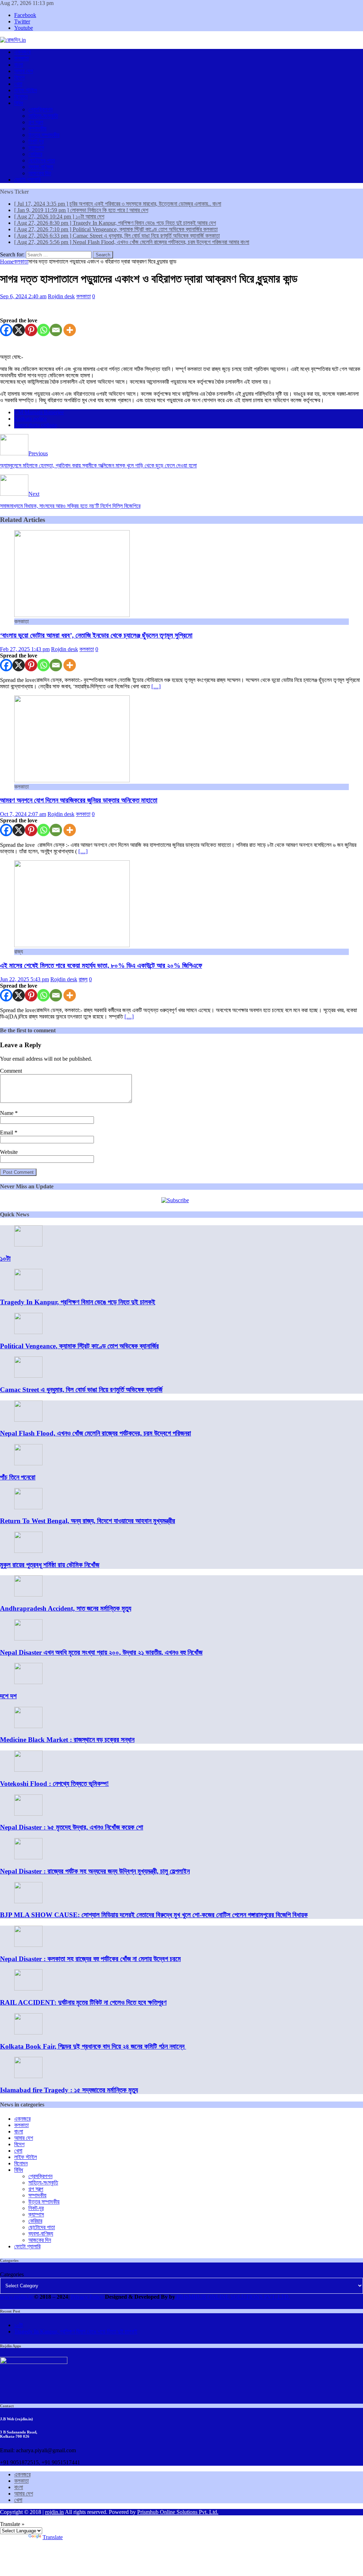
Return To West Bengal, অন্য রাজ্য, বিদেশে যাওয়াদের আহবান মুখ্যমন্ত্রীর (88, 1521)
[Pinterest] (31, 330)
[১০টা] (28, 1245)
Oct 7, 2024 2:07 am (23, 814)
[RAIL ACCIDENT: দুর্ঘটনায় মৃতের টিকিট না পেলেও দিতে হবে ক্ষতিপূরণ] (28, 1989)
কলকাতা (21, 58)
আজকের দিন (40, 173)
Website (9, 1152)
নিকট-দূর (36, 141)
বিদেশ (19, 77)
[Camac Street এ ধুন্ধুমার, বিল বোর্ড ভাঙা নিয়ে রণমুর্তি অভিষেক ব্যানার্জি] (28, 1376)
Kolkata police (30, 419)
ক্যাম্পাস (36, 148)
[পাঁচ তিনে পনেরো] (28, 1463)
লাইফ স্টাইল (26, 90)
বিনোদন (21, 97)
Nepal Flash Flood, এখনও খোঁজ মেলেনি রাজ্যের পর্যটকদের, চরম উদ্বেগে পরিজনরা (96, 1433)
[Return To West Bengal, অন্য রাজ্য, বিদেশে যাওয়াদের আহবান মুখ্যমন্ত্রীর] (28, 1507)
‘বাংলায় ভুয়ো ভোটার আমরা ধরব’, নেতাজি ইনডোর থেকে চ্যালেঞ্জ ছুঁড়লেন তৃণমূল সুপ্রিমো (96, 635)
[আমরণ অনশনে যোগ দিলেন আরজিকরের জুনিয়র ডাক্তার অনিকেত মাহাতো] (72, 780)
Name (7, 1113)
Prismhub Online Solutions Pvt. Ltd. (178, 2512)
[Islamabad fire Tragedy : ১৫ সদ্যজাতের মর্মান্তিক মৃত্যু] (28, 2076)
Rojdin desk (61, 296)
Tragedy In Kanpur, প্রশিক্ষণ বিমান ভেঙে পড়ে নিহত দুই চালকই (78, 1302)
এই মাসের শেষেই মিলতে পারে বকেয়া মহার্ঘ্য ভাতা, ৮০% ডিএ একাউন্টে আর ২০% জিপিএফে (101, 965)
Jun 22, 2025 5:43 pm (24, 979)
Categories (12, 2274)
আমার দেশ (24, 71)
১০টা (5, 1258)
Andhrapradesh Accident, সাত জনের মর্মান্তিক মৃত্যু (66, 1608)
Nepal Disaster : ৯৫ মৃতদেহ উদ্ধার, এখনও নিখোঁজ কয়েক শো (72, 1827)
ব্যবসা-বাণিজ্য (41, 167)
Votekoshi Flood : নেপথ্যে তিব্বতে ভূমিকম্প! (54, 1784)
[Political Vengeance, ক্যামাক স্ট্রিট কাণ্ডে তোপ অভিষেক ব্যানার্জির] (28, 1332)
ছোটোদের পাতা (42, 160)
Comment (11, 1071)
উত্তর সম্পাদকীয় (44, 135)
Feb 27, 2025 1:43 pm (25, 649)
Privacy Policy (87, 2297)
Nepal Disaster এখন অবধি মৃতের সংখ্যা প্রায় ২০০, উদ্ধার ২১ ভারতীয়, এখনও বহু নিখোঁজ (101, 1652)
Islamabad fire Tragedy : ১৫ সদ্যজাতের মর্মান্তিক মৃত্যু (69, 2090)
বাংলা (19, 65)
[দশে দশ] (28, 1682)
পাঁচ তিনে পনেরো (18, 1477)
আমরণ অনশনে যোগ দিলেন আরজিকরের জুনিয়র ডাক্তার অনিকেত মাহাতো (79, 800)
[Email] (56, 330)
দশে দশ (8, 1696)
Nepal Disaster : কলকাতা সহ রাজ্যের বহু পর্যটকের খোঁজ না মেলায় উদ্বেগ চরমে (90, 1959)
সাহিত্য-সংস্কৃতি (43, 116)
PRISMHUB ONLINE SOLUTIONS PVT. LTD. (233, 2297)
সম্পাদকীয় (37, 129)
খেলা (18, 84)
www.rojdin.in (16, 2297)
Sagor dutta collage (36, 425)
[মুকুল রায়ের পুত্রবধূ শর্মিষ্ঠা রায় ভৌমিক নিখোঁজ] (28, 1551)
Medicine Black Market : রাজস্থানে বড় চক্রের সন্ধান (67, 1740)
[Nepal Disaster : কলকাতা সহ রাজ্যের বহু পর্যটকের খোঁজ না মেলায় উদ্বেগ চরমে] (28, 1945)
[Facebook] (6, 330)
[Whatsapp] (43, 330)
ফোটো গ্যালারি (27, 180)
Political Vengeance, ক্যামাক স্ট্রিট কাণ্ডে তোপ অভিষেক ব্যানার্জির (79, 1346)
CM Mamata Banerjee (39, 412)
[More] (70, 330)
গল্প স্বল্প (36, 122)
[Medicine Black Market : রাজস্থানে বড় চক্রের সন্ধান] (28, 1726)
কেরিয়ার (35, 154)
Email (7, 1132)
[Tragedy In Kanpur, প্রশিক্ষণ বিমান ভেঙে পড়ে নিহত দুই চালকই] (28, 1288)
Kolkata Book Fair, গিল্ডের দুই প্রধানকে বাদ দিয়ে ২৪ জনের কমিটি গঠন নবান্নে (93, 2046)
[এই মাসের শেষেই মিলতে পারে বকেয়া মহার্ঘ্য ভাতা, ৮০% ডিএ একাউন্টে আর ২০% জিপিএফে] (72, 945)
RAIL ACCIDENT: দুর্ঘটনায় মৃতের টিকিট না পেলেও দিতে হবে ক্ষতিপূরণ (83, 2002)
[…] (156, 686)
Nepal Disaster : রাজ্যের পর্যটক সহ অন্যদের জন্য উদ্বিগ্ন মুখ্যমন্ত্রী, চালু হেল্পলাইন (95, 1871)
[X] (19, 330)
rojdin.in (54, 2512)
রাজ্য (83, 979)
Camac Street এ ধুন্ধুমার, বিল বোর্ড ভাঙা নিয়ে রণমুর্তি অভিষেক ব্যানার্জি (81, 1390)
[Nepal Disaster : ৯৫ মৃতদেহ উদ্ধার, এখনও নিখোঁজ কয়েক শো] (28, 1814)
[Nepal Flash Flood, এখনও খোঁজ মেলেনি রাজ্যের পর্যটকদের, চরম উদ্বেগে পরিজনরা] (28, 1420)
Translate (53, 2537)
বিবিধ (19, 103)
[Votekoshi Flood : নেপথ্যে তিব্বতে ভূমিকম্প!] (28, 1770)
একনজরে (22, 52)
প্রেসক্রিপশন (40, 109)
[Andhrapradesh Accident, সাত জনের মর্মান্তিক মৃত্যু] (28, 1595)
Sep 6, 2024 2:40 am (23, 296)
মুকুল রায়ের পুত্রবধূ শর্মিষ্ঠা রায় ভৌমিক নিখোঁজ (50, 1565)
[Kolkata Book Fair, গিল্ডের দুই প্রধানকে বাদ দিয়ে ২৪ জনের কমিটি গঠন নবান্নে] (28, 2033)
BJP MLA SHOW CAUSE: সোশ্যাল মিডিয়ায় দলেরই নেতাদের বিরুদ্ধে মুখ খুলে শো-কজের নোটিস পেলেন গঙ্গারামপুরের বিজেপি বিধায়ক (154, 1915)
